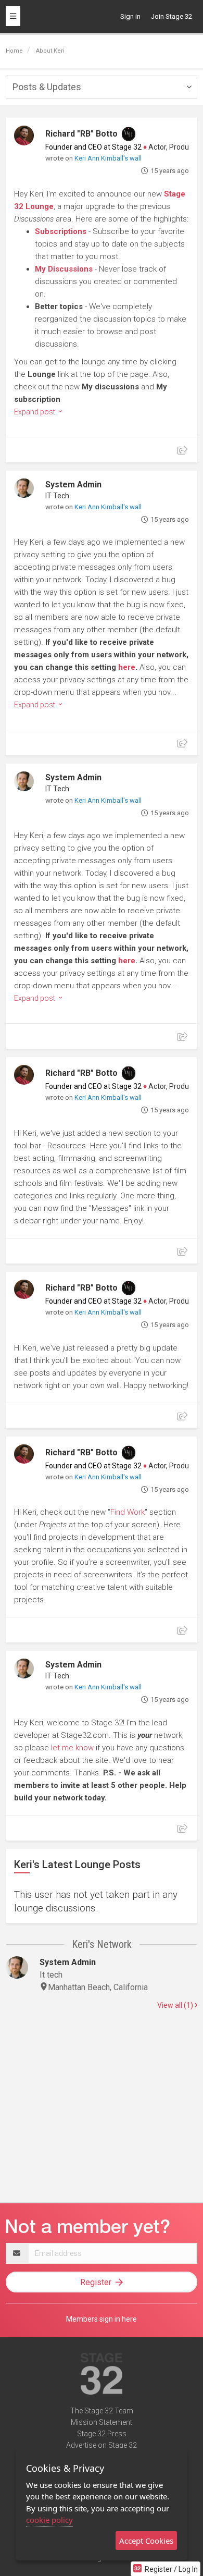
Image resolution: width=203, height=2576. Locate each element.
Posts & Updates (47, 87)
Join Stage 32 (172, 16)
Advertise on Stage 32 (102, 2445)
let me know (72, 1748)
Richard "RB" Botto (81, 134)
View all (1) (176, 2005)
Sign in (130, 16)
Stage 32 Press (102, 2434)
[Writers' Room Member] (129, 134)
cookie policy (49, 2520)
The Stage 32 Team (102, 2411)
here (127, 667)
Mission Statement (102, 2422)
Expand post (35, 412)
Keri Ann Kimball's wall (108, 158)
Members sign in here (102, 2319)
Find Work (128, 1512)
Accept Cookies (146, 2541)
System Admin (73, 484)
